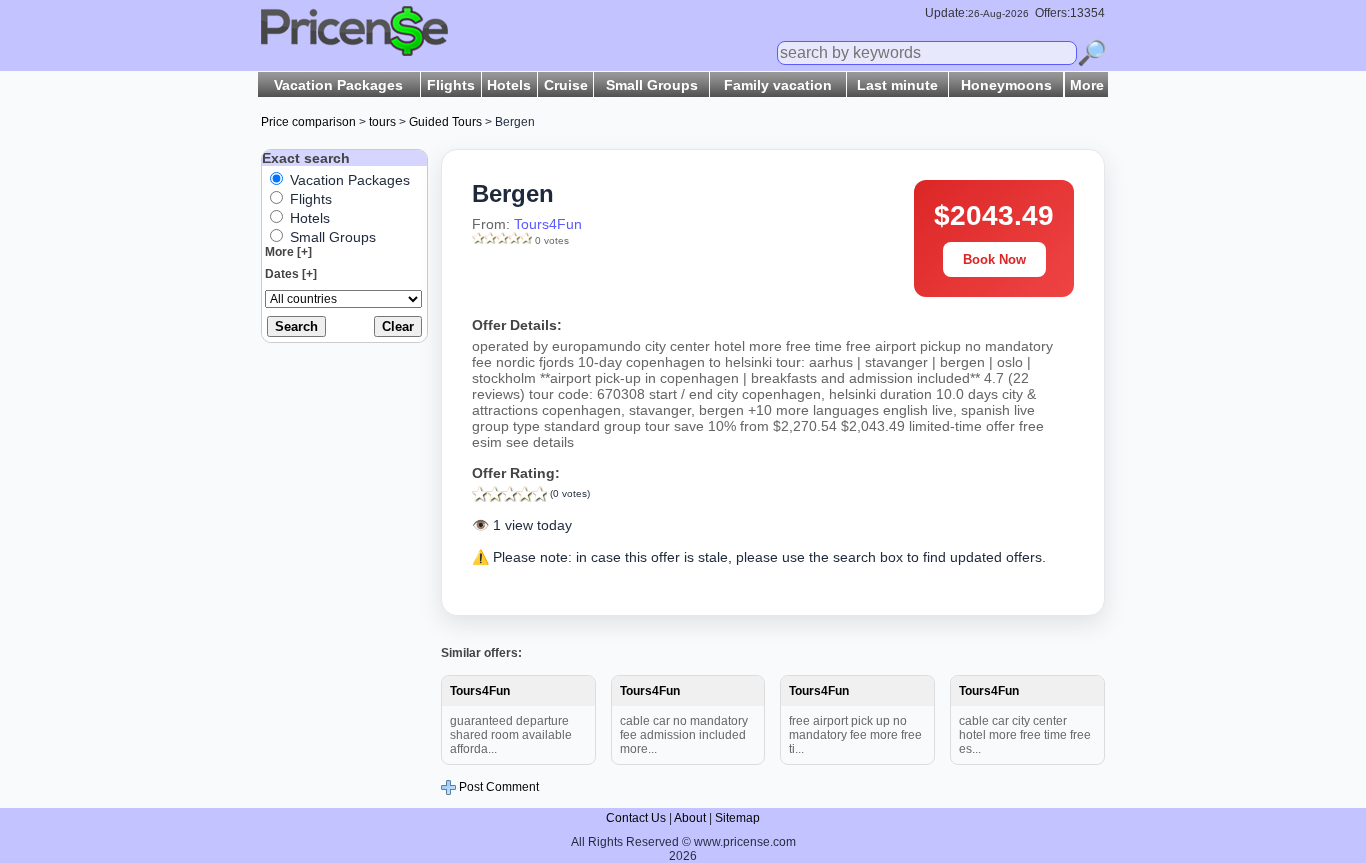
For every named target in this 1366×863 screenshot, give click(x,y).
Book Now (994, 259)
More (1087, 85)
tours (382, 122)
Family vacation (778, 85)
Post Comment (497, 787)
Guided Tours (445, 122)
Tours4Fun (548, 224)
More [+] (288, 252)
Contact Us (636, 818)
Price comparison (308, 122)
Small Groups (652, 85)
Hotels (509, 85)
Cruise (566, 85)
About (690, 818)
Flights (451, 85)
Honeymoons (1006, 85)
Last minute (897, 85)
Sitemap (737, 818)
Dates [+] (291, 274)
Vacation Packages (338, 85)
